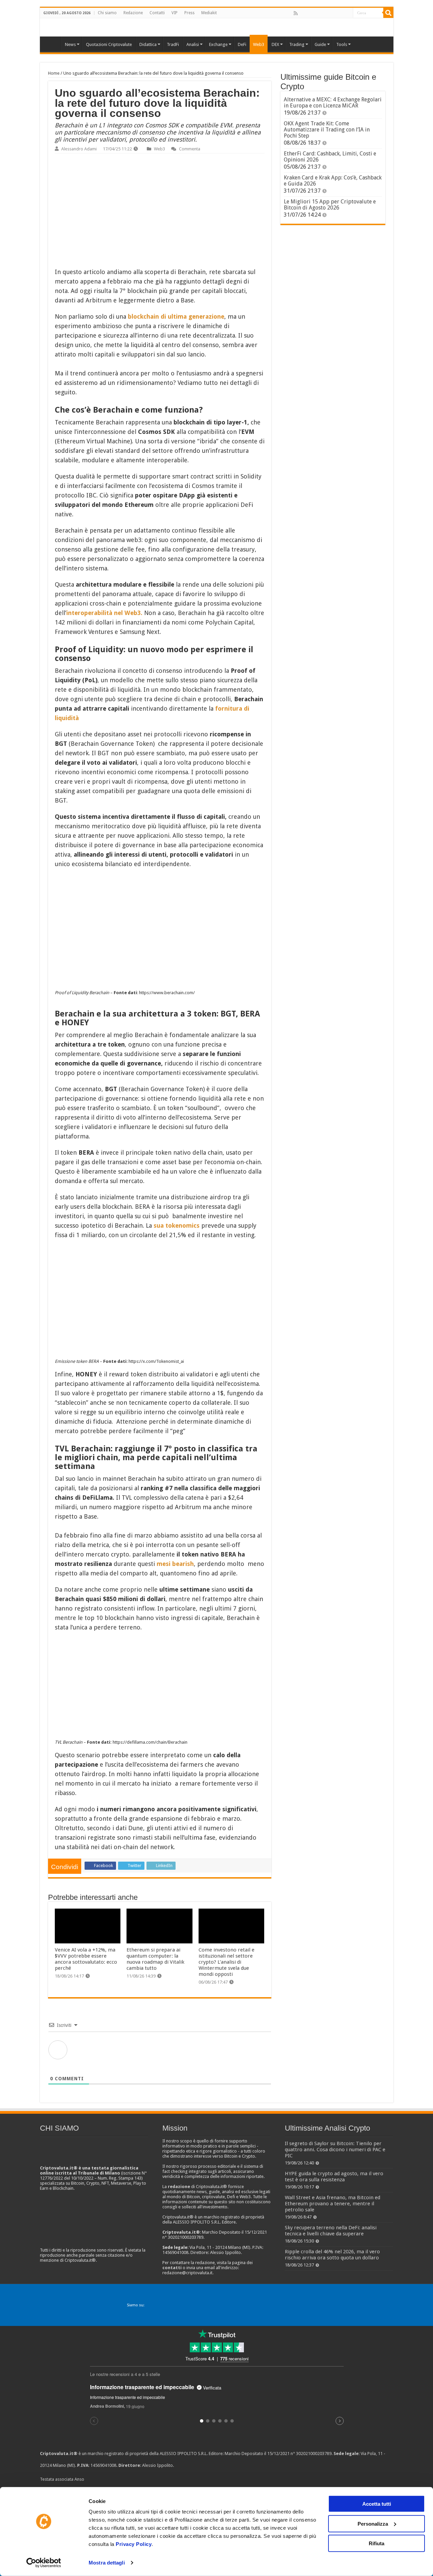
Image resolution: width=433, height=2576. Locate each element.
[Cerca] (388, 13)
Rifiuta (377, 2543)
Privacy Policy (134, 2544)
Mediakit (209, 13)
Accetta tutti (377, 2504)
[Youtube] (333, 13)
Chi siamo (107, 13)
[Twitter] (310, 13)
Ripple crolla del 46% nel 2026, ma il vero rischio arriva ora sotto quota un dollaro (332, 2255)
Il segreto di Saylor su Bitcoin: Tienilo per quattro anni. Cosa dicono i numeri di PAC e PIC (335, 2150)
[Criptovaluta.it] (52, 44)
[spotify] (347, 13)
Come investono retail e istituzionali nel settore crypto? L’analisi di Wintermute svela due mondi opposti (226, 1962)
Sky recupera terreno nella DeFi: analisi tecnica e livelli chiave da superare (331, 2231)
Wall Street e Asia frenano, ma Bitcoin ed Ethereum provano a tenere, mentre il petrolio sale (333, 2204)
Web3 (159, 149)
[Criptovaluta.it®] (217, 27)
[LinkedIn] (325, 13)
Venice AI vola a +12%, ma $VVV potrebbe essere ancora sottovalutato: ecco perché (86, 1959)
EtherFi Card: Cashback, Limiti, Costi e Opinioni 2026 (330, 157)
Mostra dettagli (107, 2563)
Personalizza (373, 2523)
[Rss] (296, 13)
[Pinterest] (318, 13)
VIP (175, 13)
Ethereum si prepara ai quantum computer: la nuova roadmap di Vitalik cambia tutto (155, 1959)
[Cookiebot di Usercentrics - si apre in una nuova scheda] (44, 2563)
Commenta (190, 149)
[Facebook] (303, 13)
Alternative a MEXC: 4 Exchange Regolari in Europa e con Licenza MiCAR (333, 103)
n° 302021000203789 (311, 2454)
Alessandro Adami (79, 149)
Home (54, 73)
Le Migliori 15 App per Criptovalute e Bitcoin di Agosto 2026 (330, 205)
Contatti (157, 13)
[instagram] (340, 13)
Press (189, 13)
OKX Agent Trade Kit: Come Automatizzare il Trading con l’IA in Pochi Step (327, 130)
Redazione (133, 13)
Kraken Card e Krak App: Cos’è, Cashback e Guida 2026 (333, 181)
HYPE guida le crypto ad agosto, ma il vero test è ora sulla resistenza (334, 2177)
